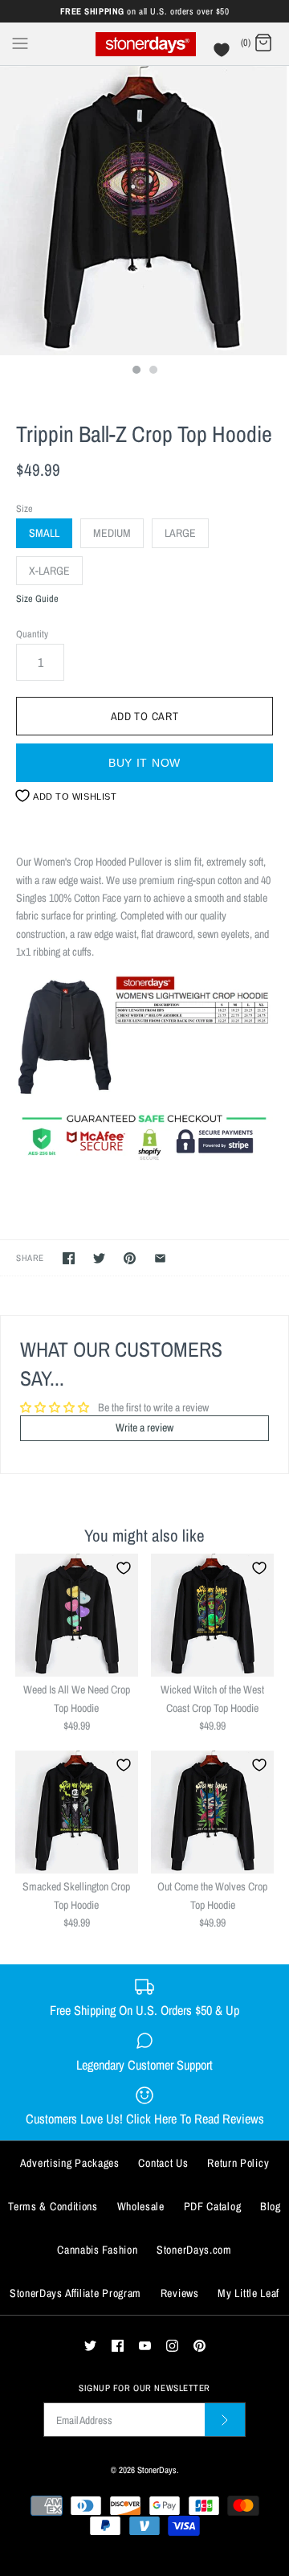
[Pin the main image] (130, 1258)
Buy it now (144, 763)
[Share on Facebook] (69, 1258)
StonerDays (157, 2470)
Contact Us (163, 2163)
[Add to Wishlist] (124, 1568)
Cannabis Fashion (97, 2250)
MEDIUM (112, 533)
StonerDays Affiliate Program (75, 2293)
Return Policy (238, 2163)
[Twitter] (90, 2346)
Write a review (144, 1427)
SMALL (44, 533)
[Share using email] (160, 1258)
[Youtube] (145, 2346)
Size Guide (37, 599)
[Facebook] (118, 2346)
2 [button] (153, 371)
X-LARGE (49, 571)
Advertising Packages (70, 2163)
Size (24, 508)
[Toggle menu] (20, 43)
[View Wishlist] (224, 54)
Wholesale (141, 2206)
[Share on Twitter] (99, 1258)
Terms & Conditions (53, 2206)
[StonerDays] (145, 44)
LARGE (180, 533)
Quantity (32, 634)
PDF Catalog (213, 2206)
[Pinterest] (199, 2346)
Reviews (180, 2293)
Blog (271, 2206)
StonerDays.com (194, 2250)
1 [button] (136, 371)
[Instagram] (172, 2346)
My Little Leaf (248, 2293)
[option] (144, 211)
